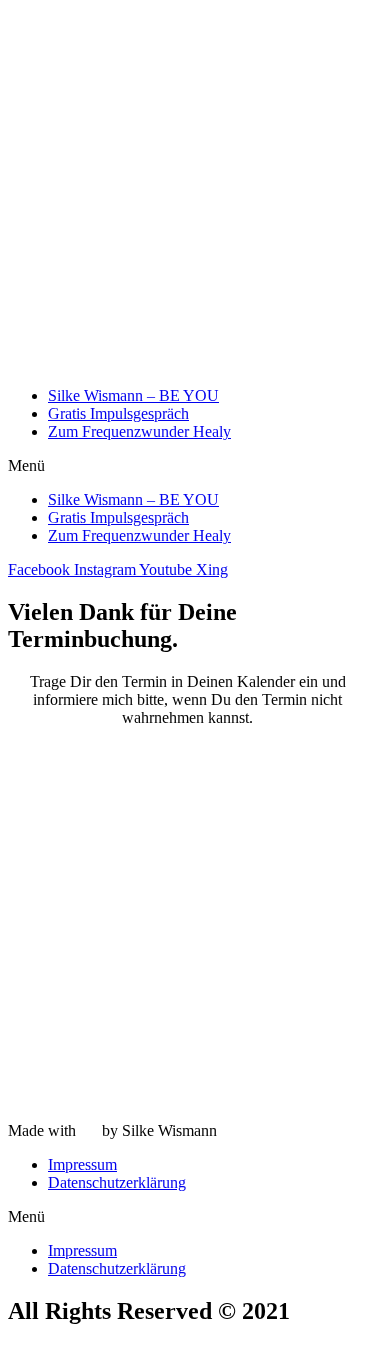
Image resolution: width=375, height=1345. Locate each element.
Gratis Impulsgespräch (118, 413)
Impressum (82, 1164)
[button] (187, 466)
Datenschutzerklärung (117, 1182)
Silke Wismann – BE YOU (133, 395)
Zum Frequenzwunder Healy (139, 431)
